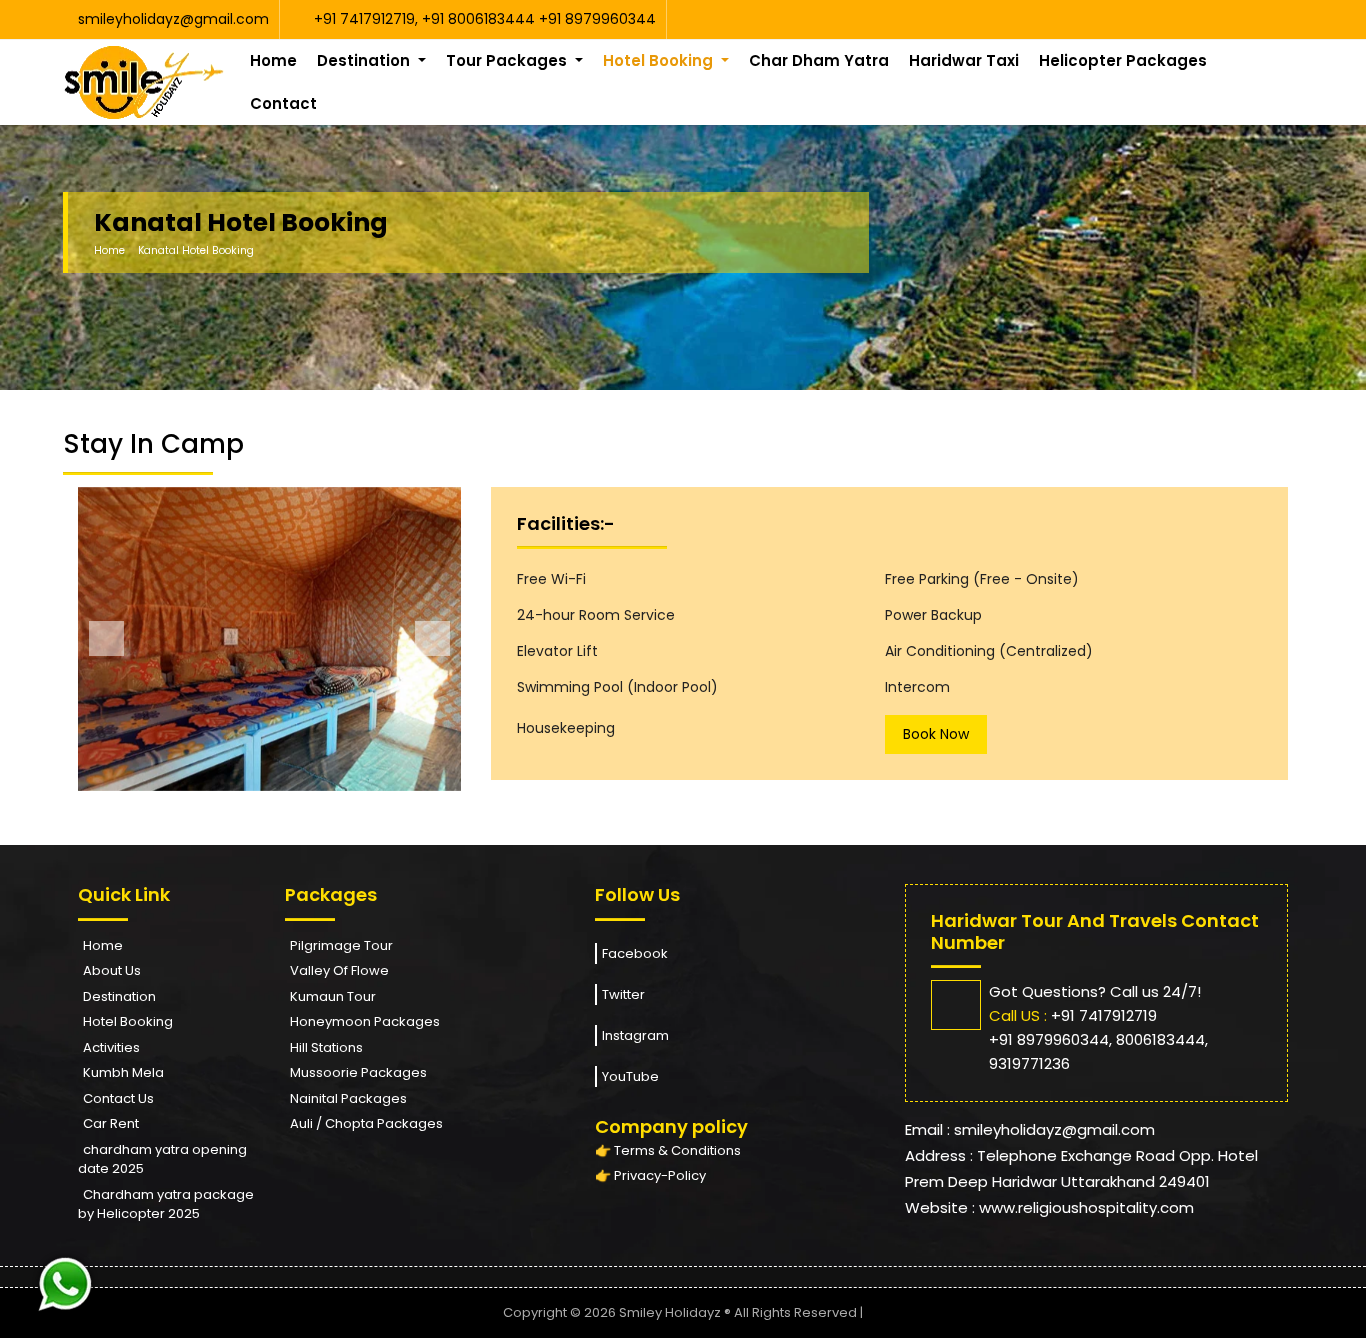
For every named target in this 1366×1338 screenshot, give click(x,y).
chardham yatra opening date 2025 (162, 1159)
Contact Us (118, 1098)
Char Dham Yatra (819, 60)
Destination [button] (365, 60)
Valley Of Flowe (339, 970)
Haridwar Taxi (964, 60)
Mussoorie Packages (358, 1072)
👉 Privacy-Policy (650, 1175)
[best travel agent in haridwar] (143, 82)
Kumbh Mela (123, 1072)
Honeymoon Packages (365, 1021)
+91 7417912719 (364, 19)
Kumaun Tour (333, 996)
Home (273, 60)
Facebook (635, 953)
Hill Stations (326, 1047)
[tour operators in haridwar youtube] (1265, 19)
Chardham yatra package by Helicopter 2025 (166, 1204)
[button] (106, 639)
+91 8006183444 (480, 19)
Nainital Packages (348, 1098)
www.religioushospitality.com (1086, 1207)
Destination (119, 996)
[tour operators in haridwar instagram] (1280, 19)
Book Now (936, 734)
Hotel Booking (128, 1021)
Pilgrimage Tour (341, 945)
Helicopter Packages (1123, 60)
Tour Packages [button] (508, 60)
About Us (112, 970)
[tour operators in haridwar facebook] (1270, 19)
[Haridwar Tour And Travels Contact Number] (65, 1282)
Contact (283, 103)
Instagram (635, 1035)
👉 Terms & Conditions (668, 1150)
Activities (111, 1047)
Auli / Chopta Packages (366, 1123)
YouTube (630, 1076)
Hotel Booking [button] (660, 60)
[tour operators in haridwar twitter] (1275, 19)
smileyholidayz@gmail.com (173, 19)
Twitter (623, 994)
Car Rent (111, 1123)
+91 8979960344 (597, 19)
